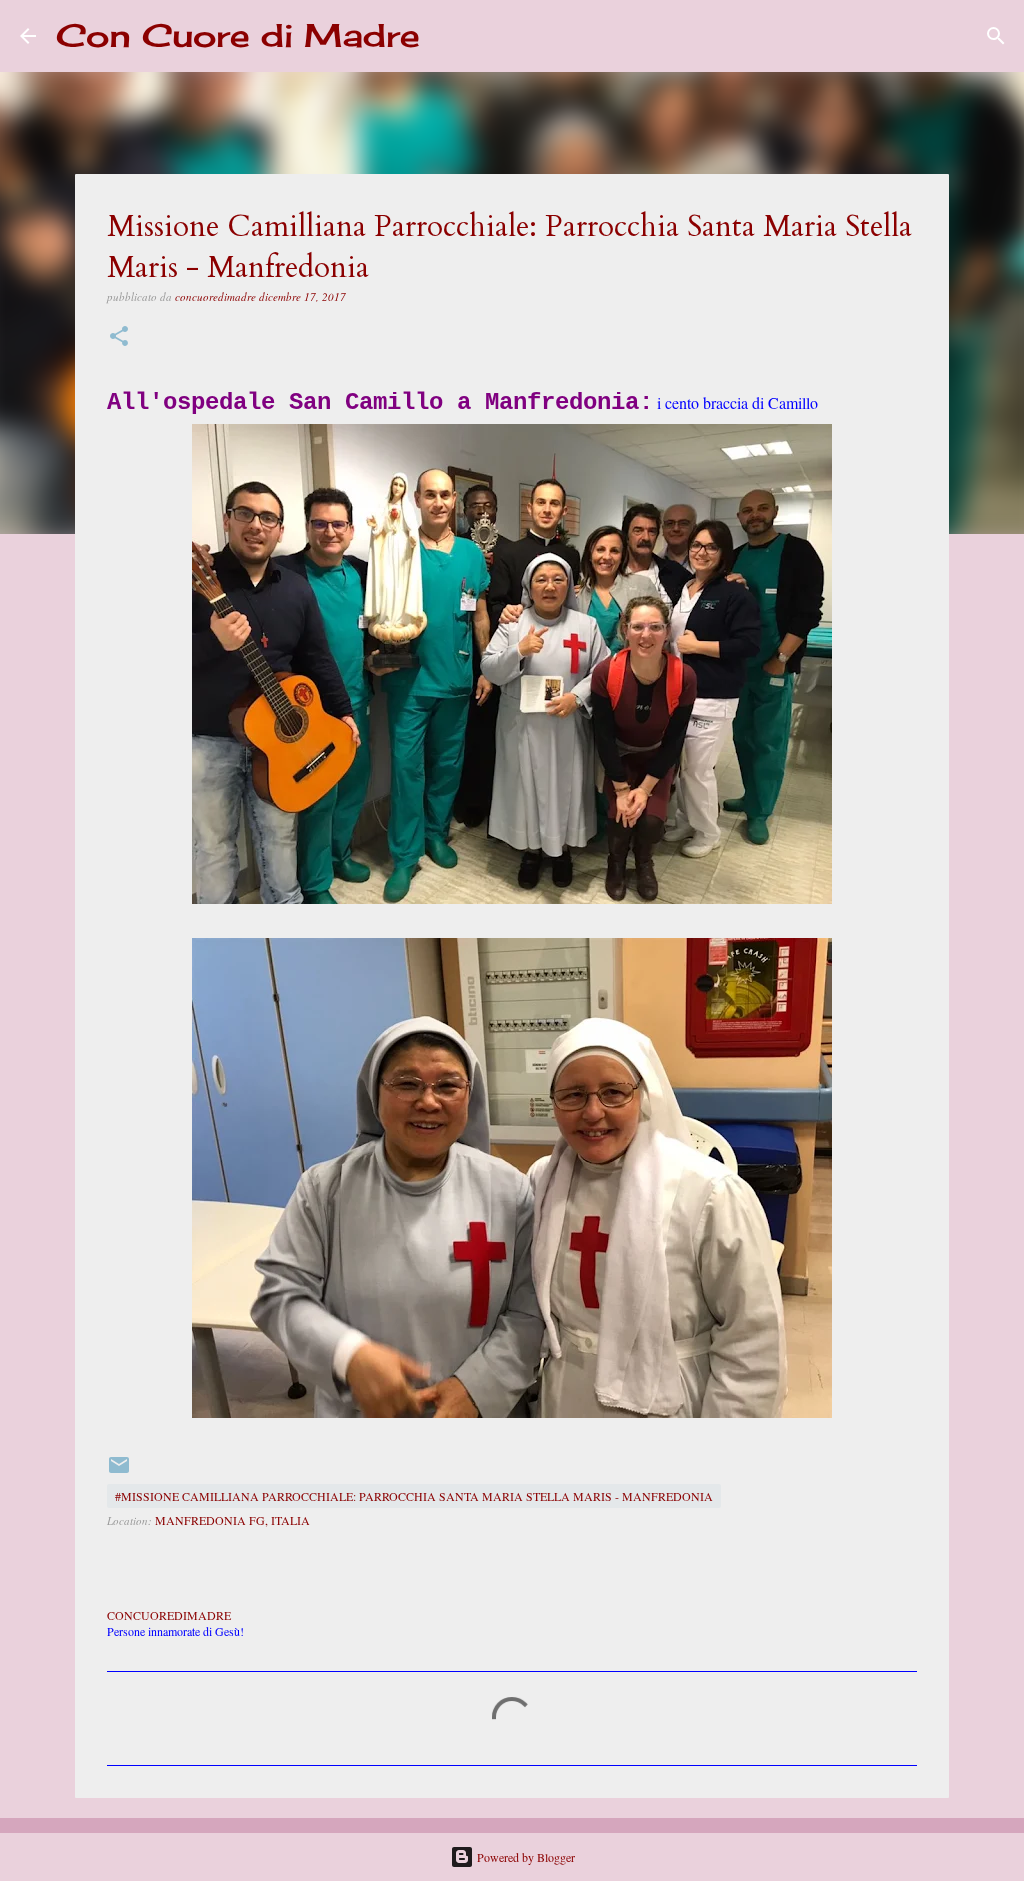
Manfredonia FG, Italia (232, 1520)
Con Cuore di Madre (238, 35)
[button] (119, 337)
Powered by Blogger (524, 1857)
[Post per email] (119, 1472)
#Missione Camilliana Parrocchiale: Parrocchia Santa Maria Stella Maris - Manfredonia (414, 1496)
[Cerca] (448, 36)
